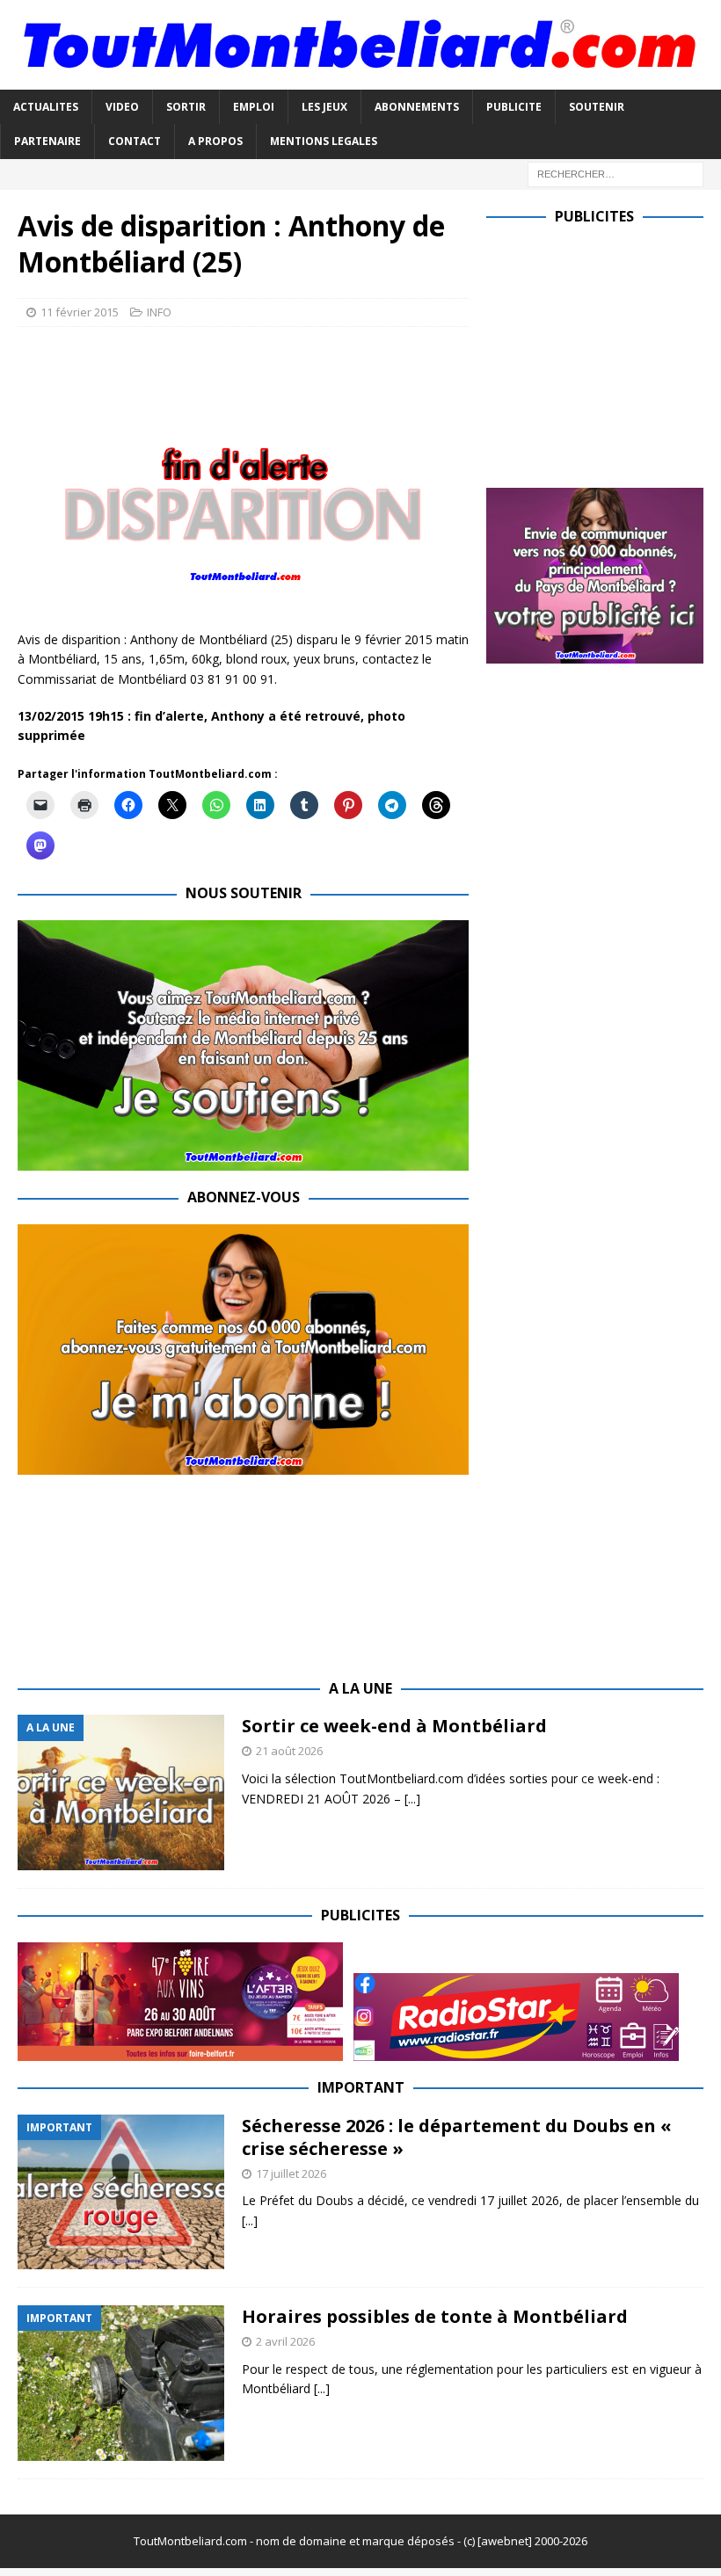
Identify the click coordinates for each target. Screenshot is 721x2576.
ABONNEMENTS (417, 107)
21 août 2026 (289, 1751)
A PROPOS (215, 141)
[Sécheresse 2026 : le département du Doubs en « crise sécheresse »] (121, 2192)
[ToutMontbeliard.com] (360, 80)
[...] (412, 1799)
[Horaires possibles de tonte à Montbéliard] (121, 2383)
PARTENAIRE (47, 141)
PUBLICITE (514, 107)
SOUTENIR (597, 107)
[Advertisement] (604, 352)
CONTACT (135, 141)
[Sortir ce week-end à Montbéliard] (121, 1792)
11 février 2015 (80, 312)
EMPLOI (254, 107)
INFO (159, 312)
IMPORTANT (361, 2087)
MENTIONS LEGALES (324, 141)
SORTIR (186, 107)
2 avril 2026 (285, 2341)
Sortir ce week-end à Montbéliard (394, 1726)
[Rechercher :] (615, 173)
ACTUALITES (46, 107)
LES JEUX (324, 107)
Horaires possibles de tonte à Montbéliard (435, 2316)
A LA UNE (360, 1688)
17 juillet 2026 (291, 2173)
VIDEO (122, 107)
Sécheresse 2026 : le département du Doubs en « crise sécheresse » (457, 2137)
